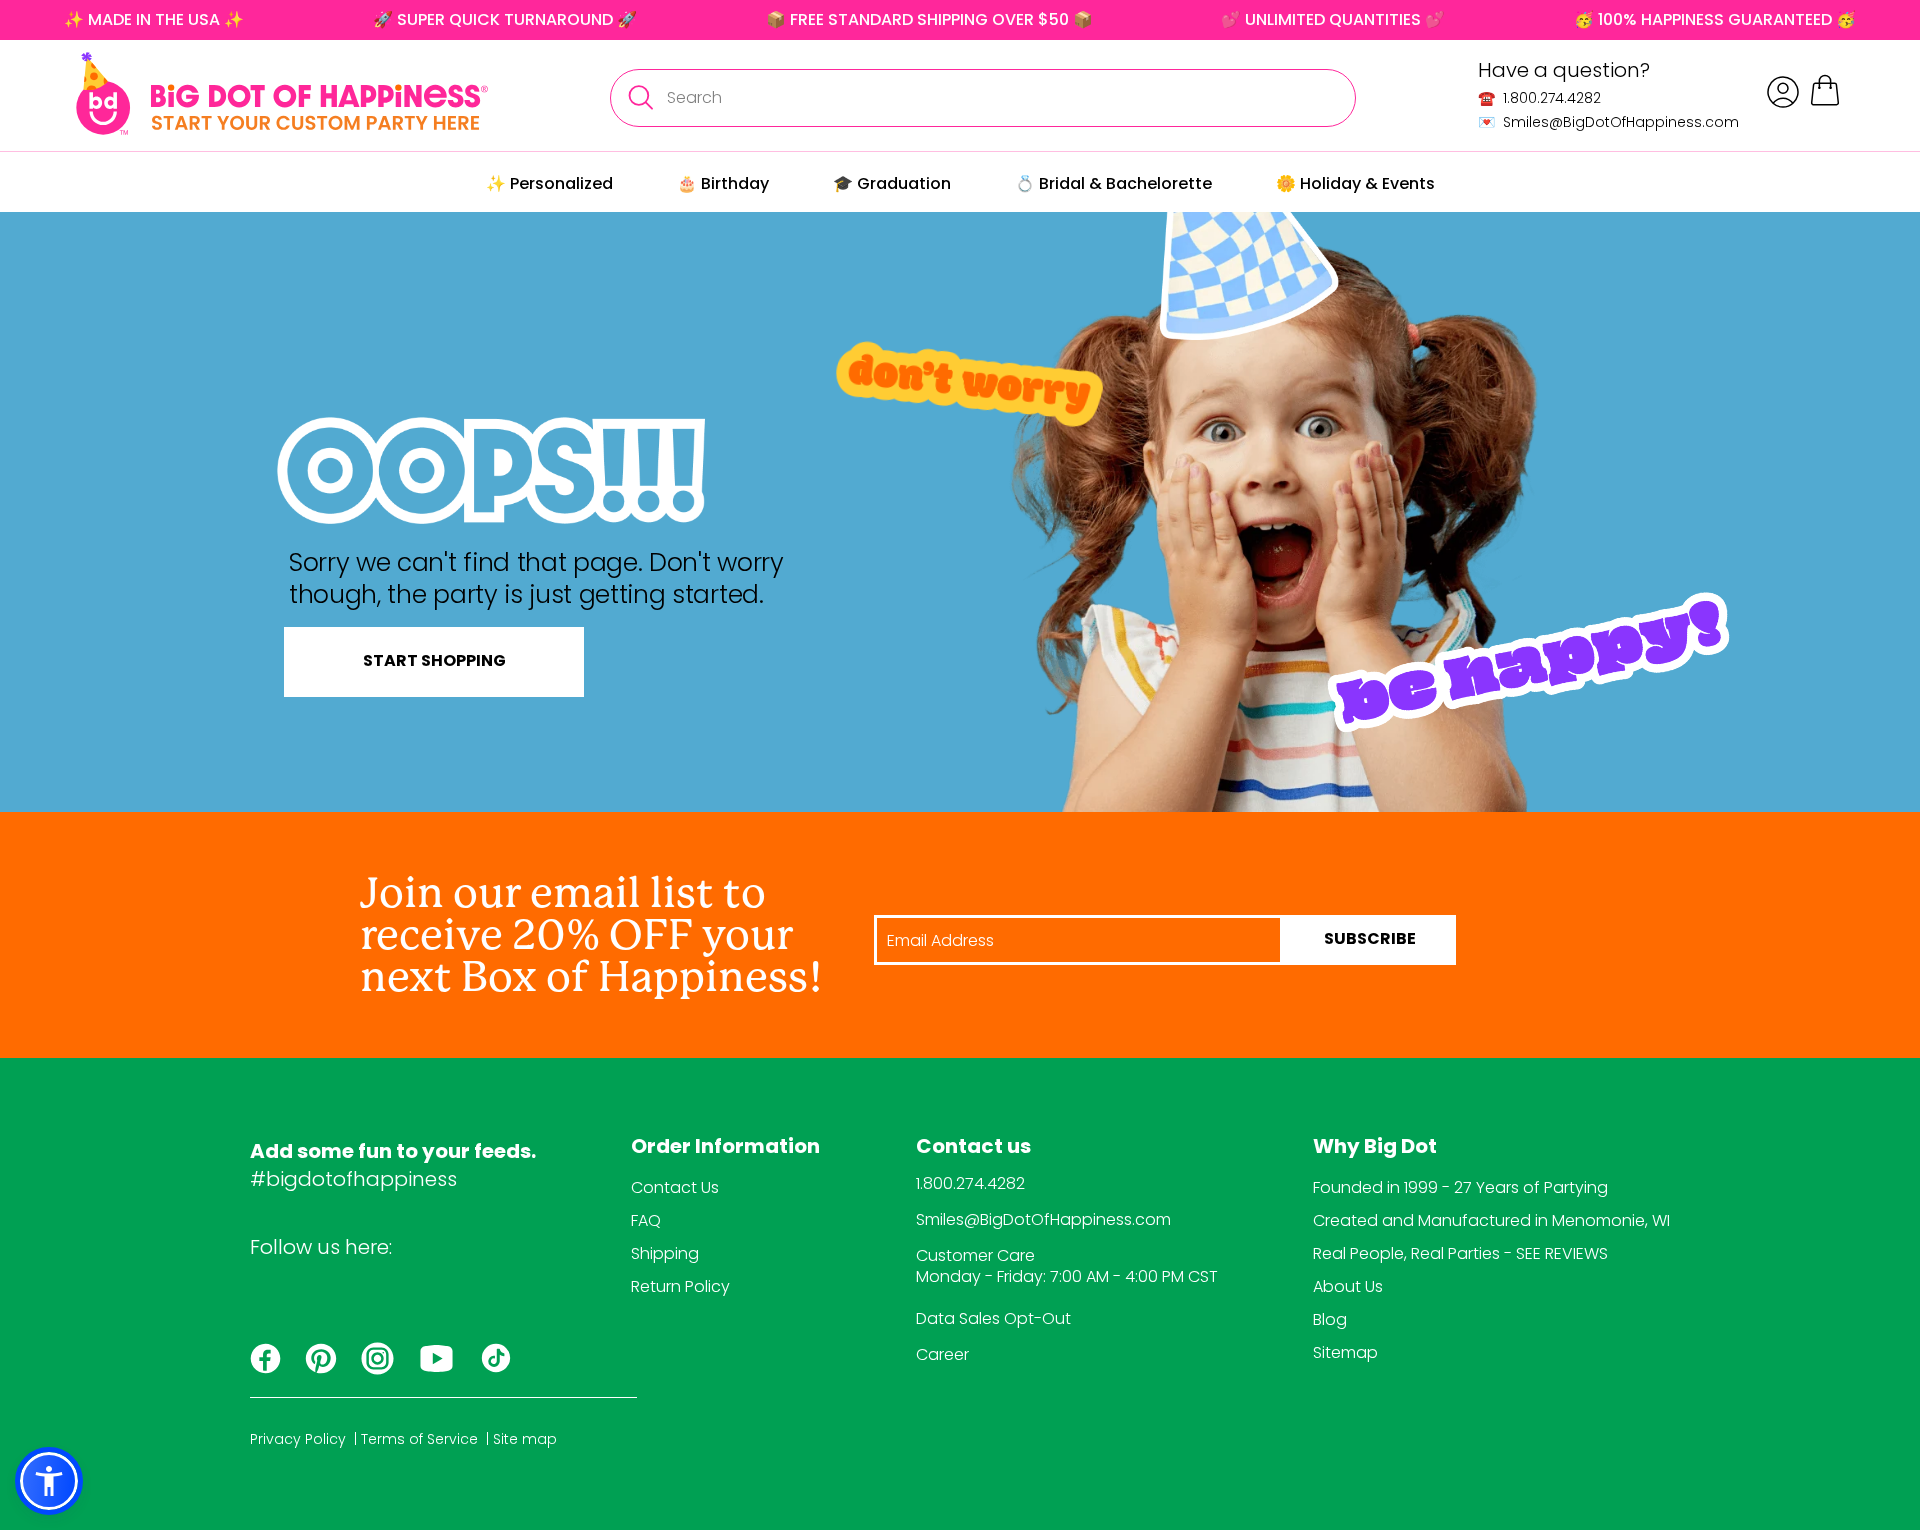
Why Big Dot (1375, 1148)
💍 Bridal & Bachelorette (1113, 183)
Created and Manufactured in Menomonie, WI (1491, 1220)
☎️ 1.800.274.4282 (1539, 98)
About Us (1348, 1286)
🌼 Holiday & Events (1355, 183)
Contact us (973, 1148)
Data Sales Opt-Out (993, 1318)
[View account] (1783, 92)
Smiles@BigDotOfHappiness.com (1043, 1219)
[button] (49, 1481)
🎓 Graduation (892, 183)
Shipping (665, 1253)
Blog (1330, 1319)
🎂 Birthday (723, 183)
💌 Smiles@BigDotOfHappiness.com (1608, 122)
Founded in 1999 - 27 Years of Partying (1460, 1187)
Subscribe (1370, 940)
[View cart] (1825, 102)
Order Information (725, 1148)
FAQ (646, 1220)
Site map (525, 1439)
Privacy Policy (298, 1439)
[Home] (282, 93)
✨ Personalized (549, 183)
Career (942, 1354)
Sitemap (1345, 1352)
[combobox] (983, 98)
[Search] (640, 98)
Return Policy (680, 1286)
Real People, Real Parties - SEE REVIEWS (1460, 1253)
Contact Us (675, 1187)
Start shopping (434, 662)
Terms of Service (419, 1439)
